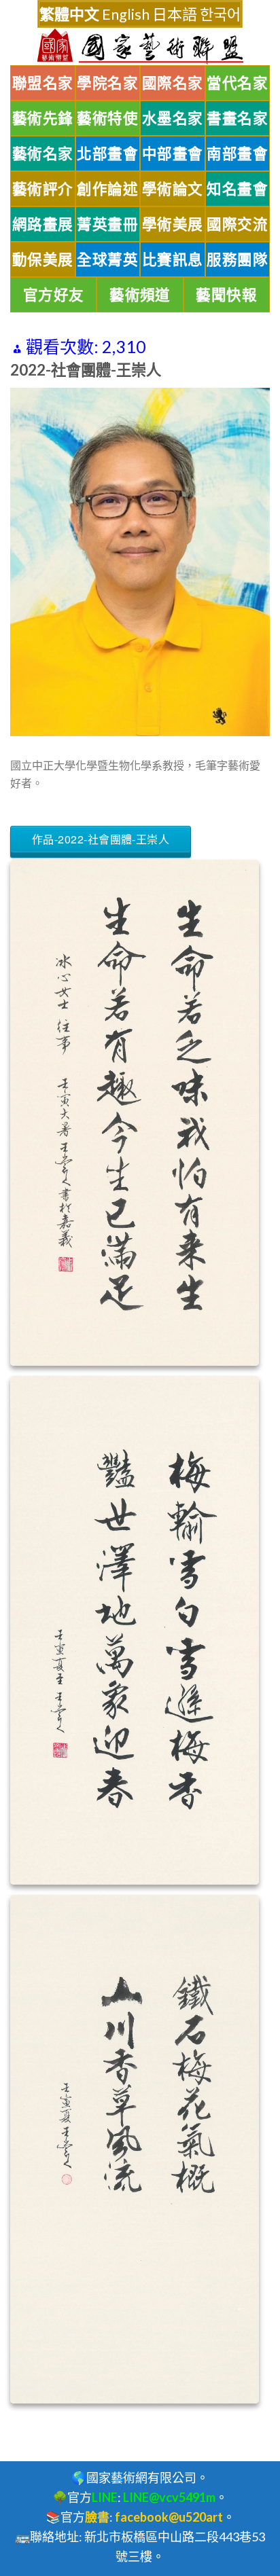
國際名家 (173, 83)
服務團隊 (237, 259)
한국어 (220, 14)
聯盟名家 (43, 83)
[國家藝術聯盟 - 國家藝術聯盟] (140, 47)
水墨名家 (173, 118)
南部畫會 (237, 153)
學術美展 (173, 224)
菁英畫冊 (107, 224)
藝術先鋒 (43, 118)
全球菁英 (107, 259)
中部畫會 (173, 153)
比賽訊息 (173, 259)
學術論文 (173, 189)
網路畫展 (43, 224)
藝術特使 (107, 118)
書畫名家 (237, 118)
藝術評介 (43, 189)
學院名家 (107, 83)
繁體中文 (69, 14)
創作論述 (107, 189)
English (126, 14)
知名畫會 (237, 189)
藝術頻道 (140, 295)
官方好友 (54, 295)
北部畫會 (107, 153)
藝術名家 (43, 153)
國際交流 (237, 224)
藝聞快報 (226, 295)
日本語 (175, 14)
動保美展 (43, 259)
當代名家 (237, 83)
